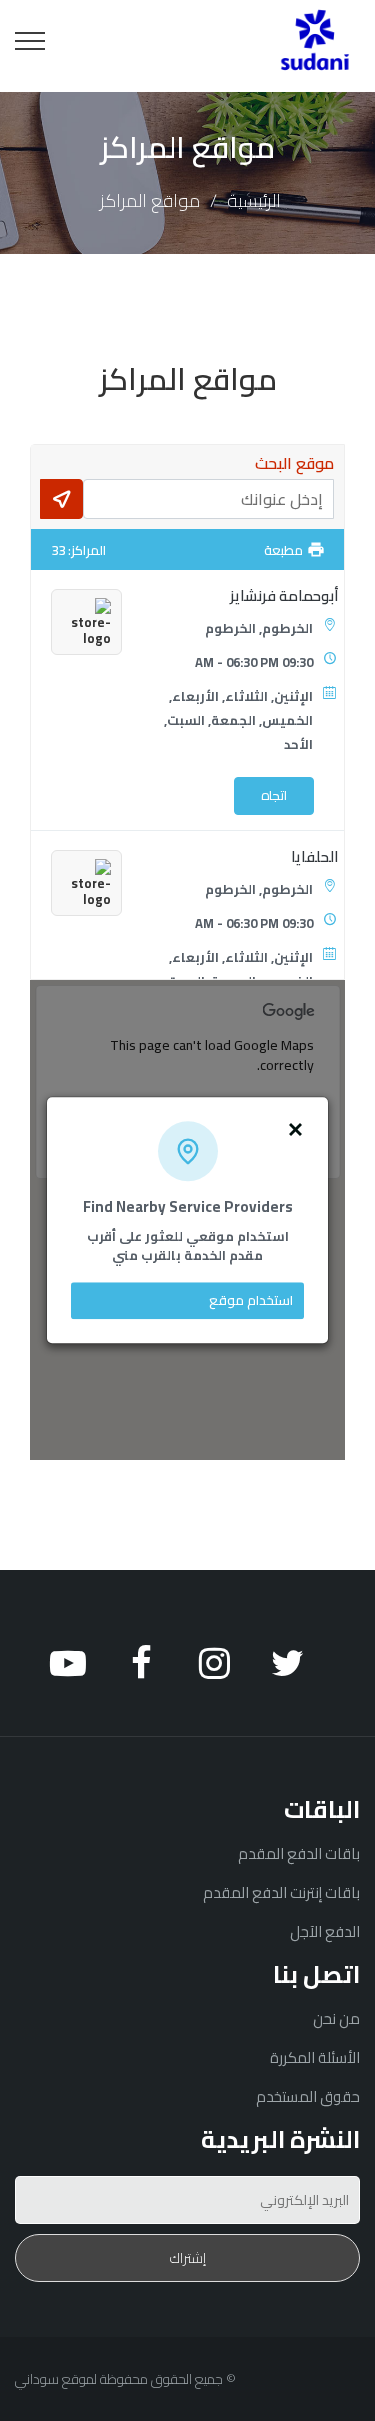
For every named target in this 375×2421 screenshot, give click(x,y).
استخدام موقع (251, 1300)
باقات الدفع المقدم (299, 1853)
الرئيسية (254, 200)
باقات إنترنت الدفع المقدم (281, 1892)
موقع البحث (294, 463)
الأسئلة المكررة (315, 2057)
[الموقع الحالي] (61, 499)
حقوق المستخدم (308, 2096)
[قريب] (295, 1128)
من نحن (336, 2018)
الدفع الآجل (325, 1931)
